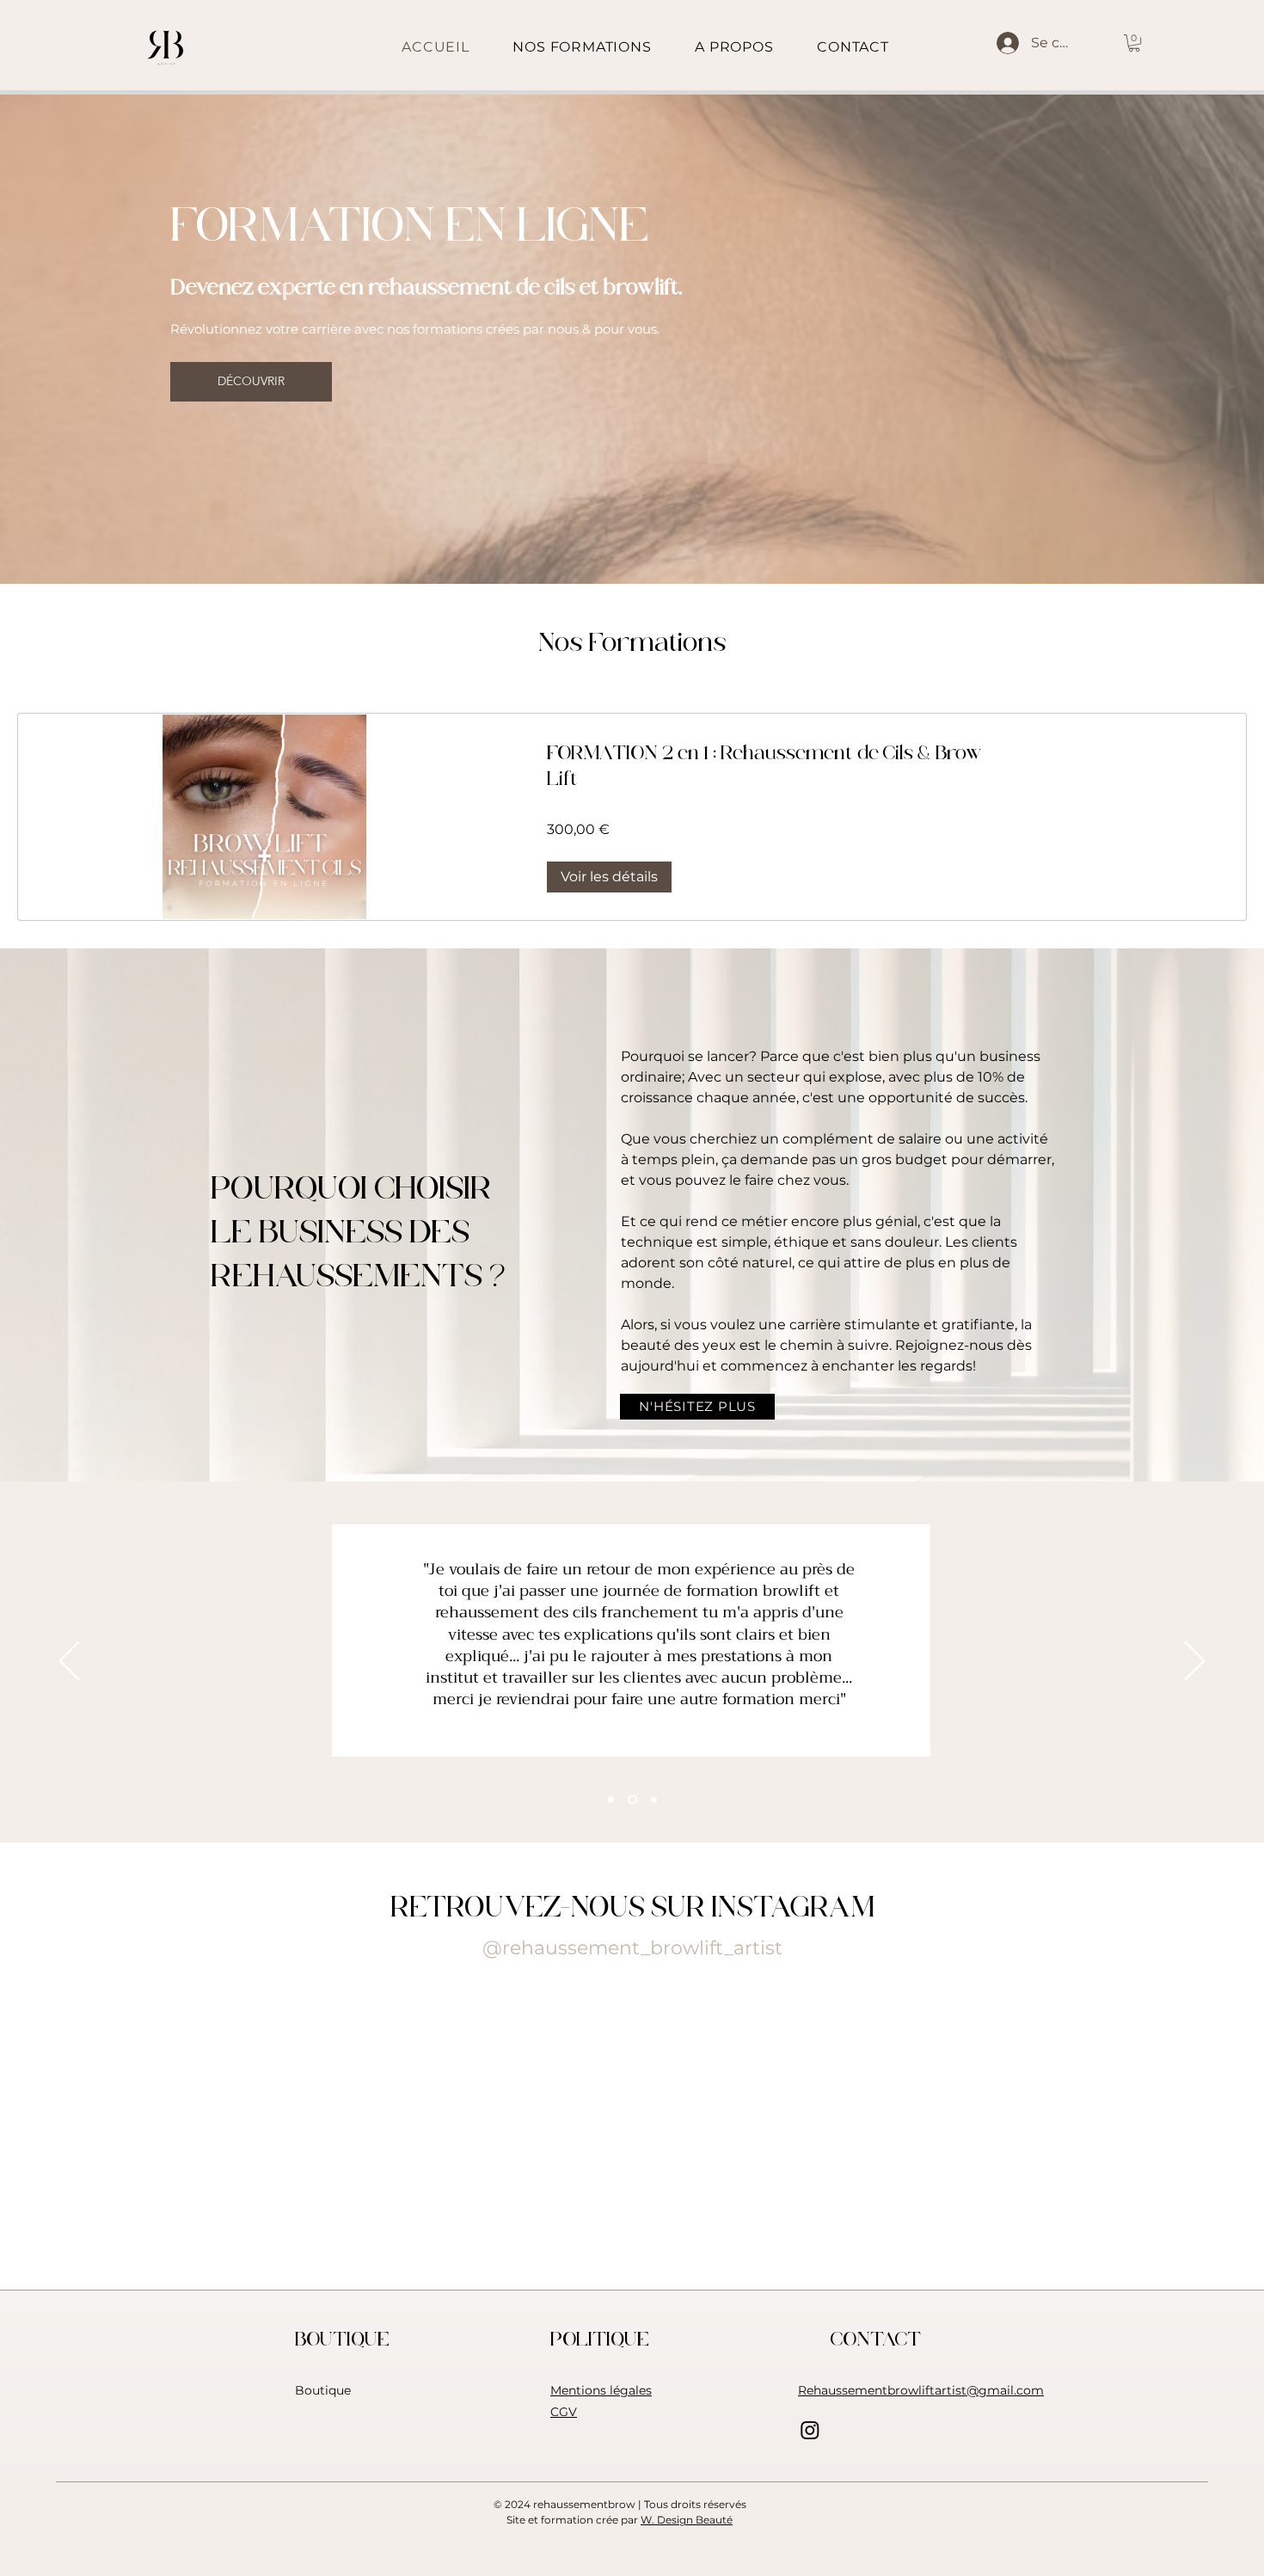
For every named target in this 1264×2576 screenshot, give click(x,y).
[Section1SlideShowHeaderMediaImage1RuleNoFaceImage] (611, 1799)
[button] (1134, 43)
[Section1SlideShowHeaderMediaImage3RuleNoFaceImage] (652, 1799)
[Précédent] (69, 1662)
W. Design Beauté (687, 2520)
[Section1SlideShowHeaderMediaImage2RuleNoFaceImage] (631, 1799)
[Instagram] (810, 2430)
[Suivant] (1195, 1662)
